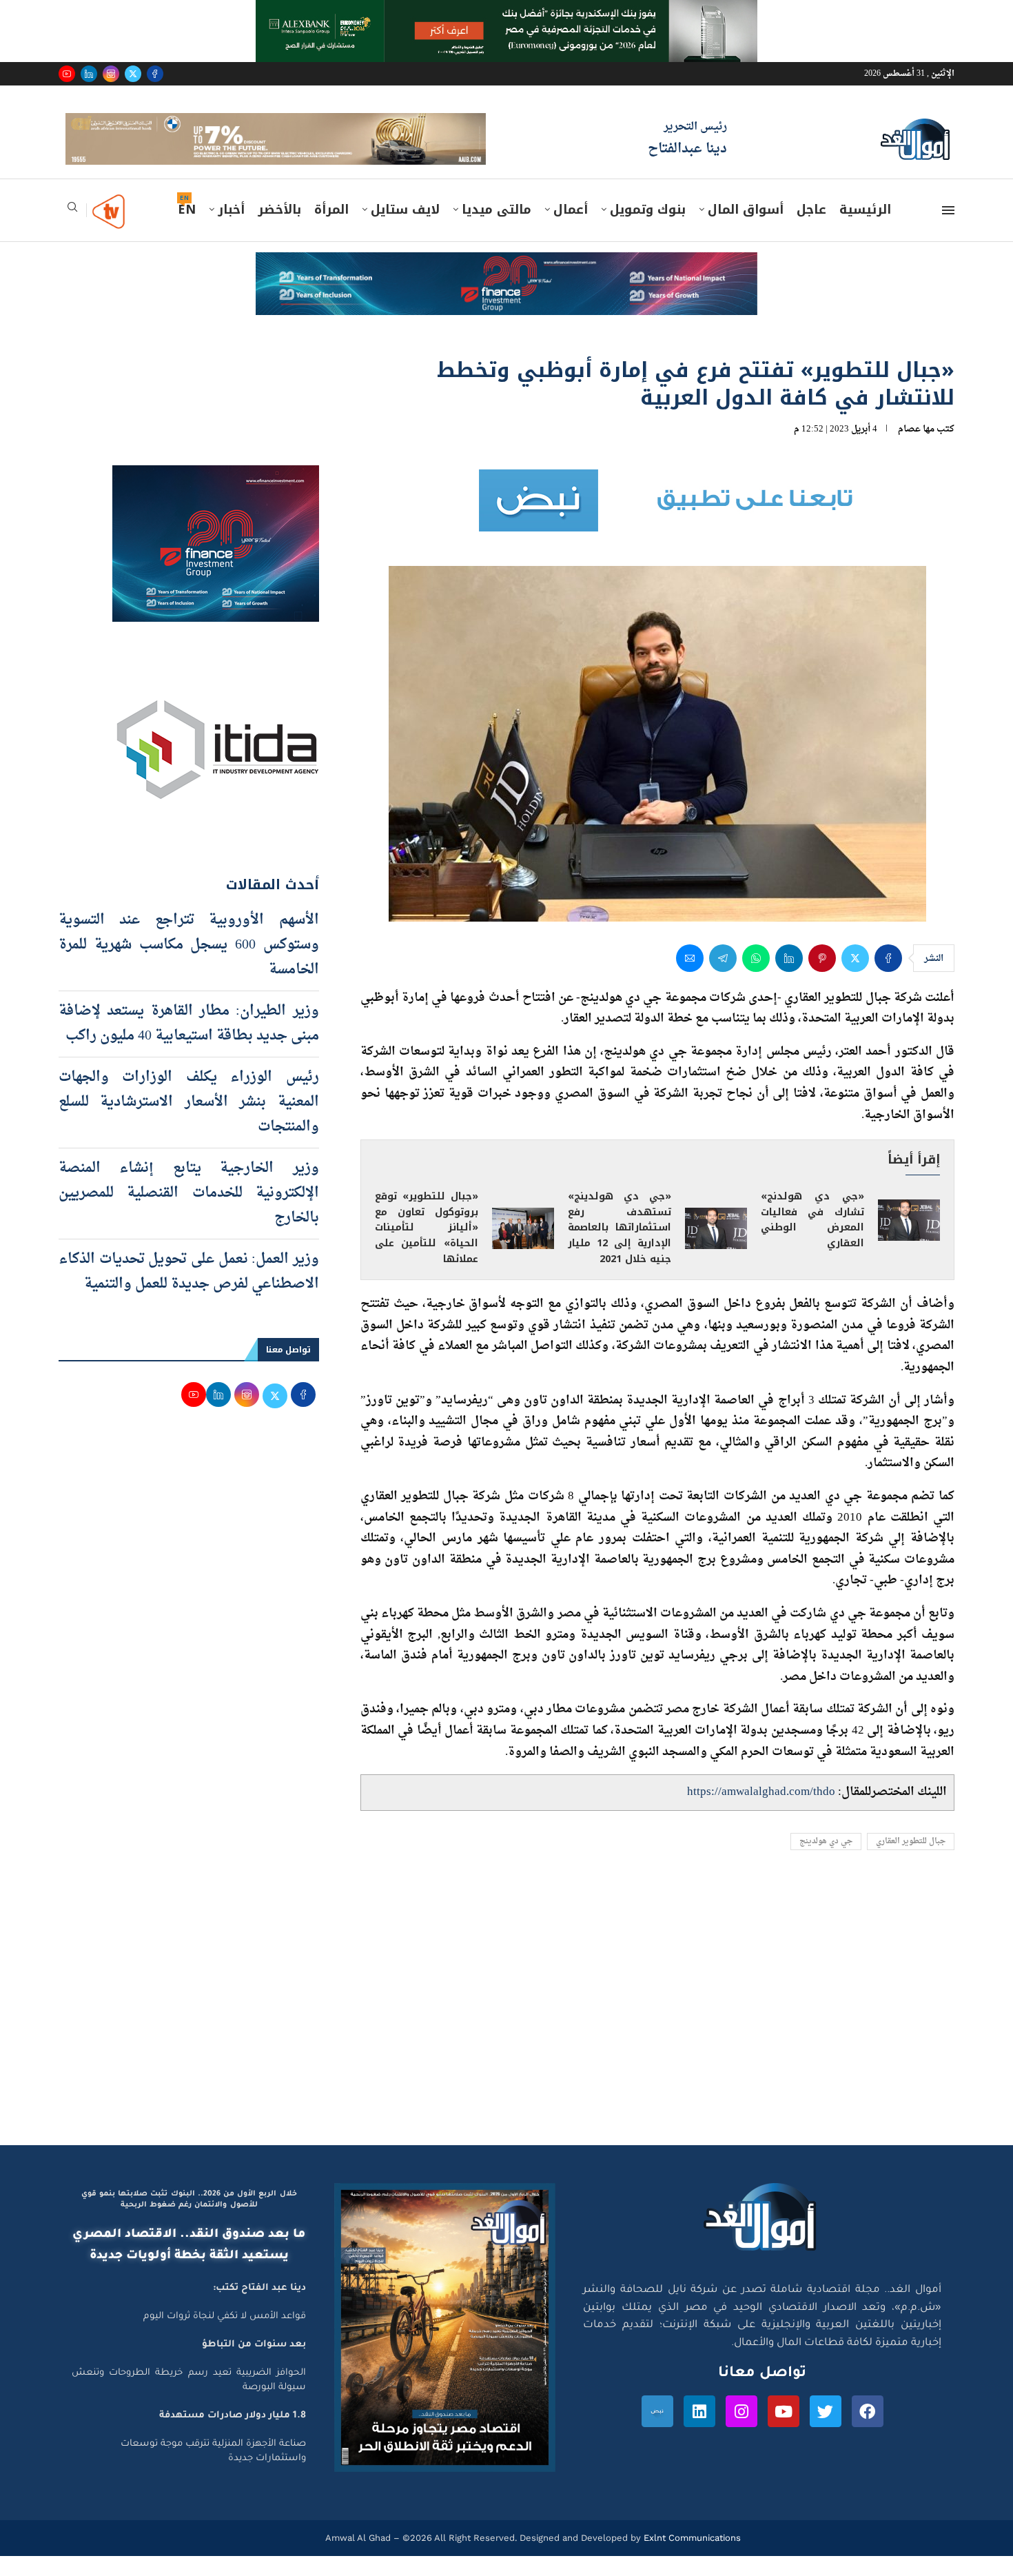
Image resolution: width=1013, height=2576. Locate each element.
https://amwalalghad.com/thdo (761, 1812)
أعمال (571, 230)
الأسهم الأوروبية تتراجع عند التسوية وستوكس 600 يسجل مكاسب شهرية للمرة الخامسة (189, 964)
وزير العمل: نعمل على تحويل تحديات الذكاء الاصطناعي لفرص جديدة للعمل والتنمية (189, 1291)
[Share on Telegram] (723, 977)
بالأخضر (279, 230)
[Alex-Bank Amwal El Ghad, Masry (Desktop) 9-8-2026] (506, 13)
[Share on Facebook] (888, 977)
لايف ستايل (405, 230)
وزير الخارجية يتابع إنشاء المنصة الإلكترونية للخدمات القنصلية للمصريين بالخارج (189, 1213)
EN (187, 230)
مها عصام (916, 448)
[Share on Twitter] (855, 977)
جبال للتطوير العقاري (911, 1861)
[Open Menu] (948, 230)
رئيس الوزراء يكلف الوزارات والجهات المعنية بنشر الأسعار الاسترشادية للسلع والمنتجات (189, 1122)
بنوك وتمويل (648, 230)
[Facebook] (155, 74)
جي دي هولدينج (826, 1861)
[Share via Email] (690, 977)
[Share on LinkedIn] (789, 977)
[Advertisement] (506, 2034)
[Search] (72, 231)
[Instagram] (111, 74)
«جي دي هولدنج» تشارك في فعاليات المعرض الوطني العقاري (812, 1239)
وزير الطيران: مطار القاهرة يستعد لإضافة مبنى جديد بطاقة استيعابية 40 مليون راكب (189, 1043)
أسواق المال (746, 230)
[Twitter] (133, 74)
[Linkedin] (89, 74)
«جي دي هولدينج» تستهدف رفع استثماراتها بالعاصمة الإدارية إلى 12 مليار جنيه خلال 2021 (620, 1247)
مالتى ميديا (497, 230)
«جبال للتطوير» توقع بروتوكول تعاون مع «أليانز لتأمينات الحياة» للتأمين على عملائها (427, 1247)
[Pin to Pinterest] (822, 977)
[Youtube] (67, 74)
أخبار (231, 230)
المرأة (331, 230)
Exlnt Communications (691, 2558)
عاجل (811, 230)
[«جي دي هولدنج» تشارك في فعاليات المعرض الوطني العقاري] (909, 1240)
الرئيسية (865, 230)
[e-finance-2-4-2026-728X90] (506, 285)
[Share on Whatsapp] (756, 977)
